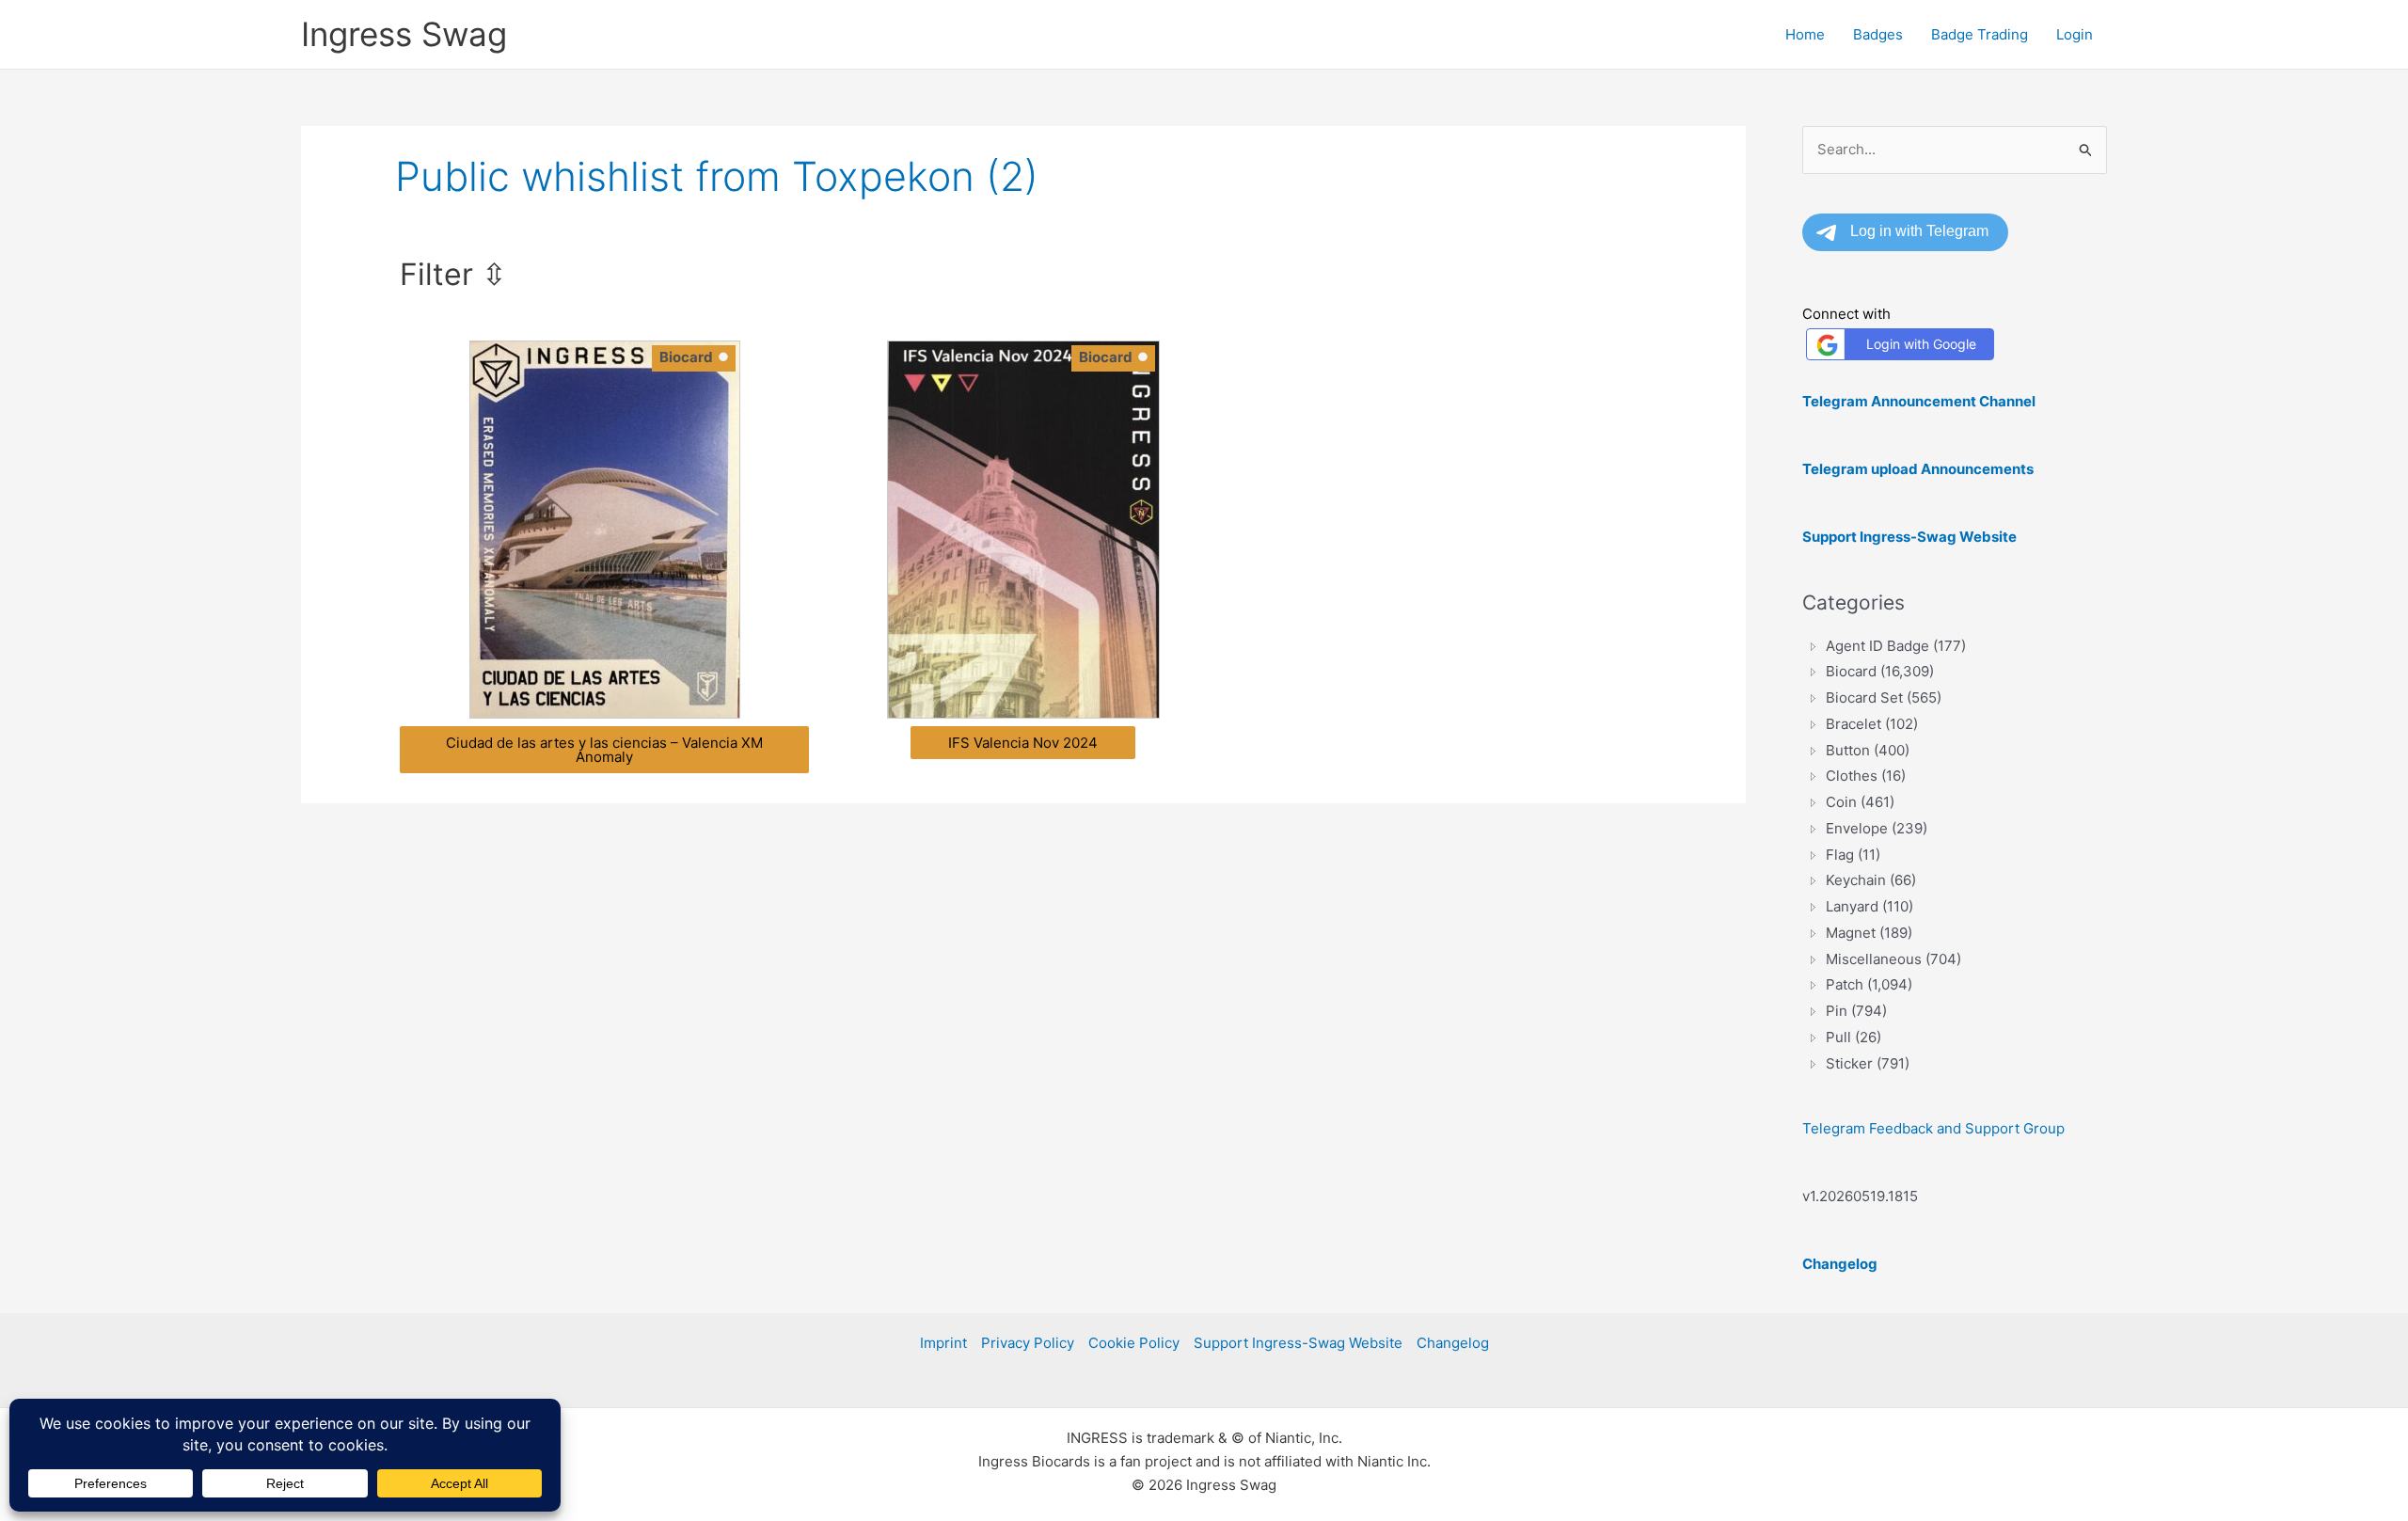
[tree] (1955, 855)
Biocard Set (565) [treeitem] (1884, 697)
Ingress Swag (404, 34)
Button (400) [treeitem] (1868, 750)
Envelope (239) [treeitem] (1877, 828)
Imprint (943, 1343)
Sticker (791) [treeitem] (1868, 1063)
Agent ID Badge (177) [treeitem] (1896, 646)
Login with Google (1921, 344)
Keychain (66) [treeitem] (1871, 880)
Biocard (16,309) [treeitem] (1880, 671)
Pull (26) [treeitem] (1854, 1037)
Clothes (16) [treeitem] (1866, 776)
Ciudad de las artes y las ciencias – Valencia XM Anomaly (604, 750)
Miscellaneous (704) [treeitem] (1893, 959)
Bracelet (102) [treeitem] (1872, 724)
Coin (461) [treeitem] (1860, 802)
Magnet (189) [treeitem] (1869, 933)
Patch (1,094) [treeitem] (1869, 984)
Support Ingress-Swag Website (1298, 1343)
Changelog (1453, 1343)
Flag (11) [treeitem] (1853, 855)
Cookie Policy (1134, 1343)
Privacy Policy (1028, 1343)
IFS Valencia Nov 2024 (1023, 743)
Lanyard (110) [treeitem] (1869, 906)
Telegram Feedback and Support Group (1933, 1128)
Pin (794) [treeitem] (1856, 1011)
